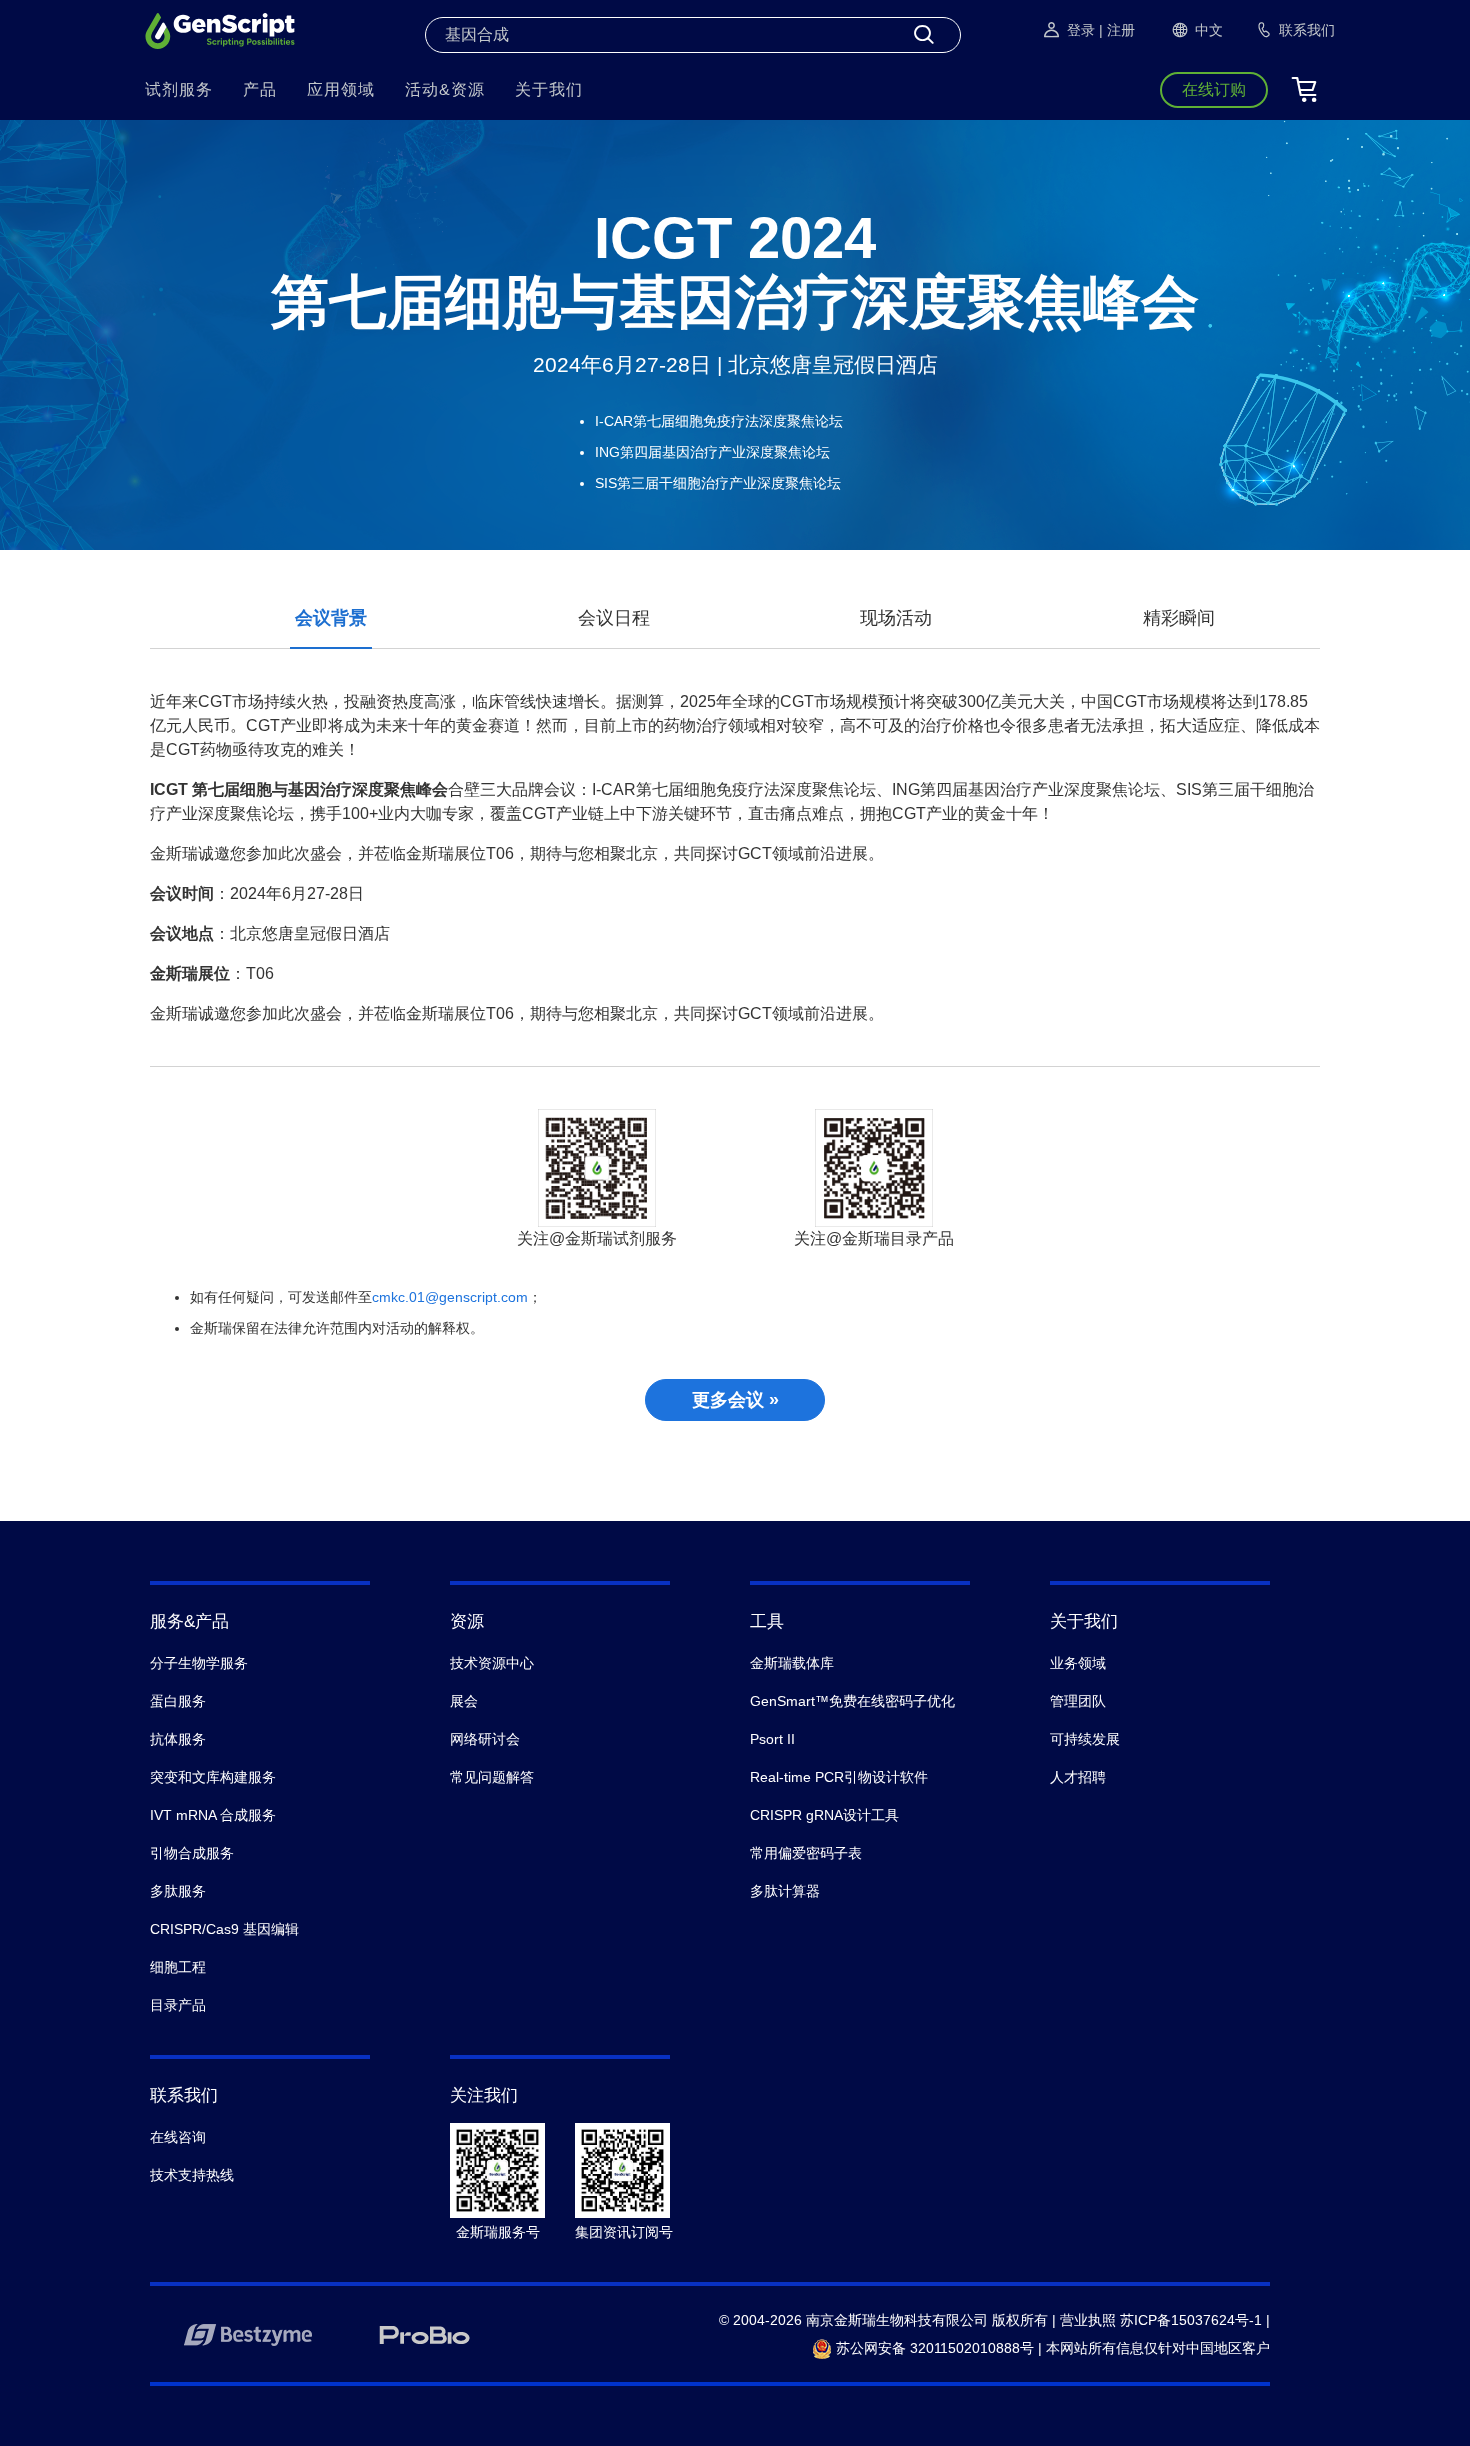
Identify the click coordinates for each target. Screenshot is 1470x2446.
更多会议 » (735, 1400)
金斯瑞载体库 (792, 1663)
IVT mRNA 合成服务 (213, 1815)
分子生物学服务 (199, 1663)
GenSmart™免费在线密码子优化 (852, 1701)
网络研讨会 (485, 1739)
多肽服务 (178, 1891)
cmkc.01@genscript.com (450, 1297)
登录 (1081, 30)
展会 (464, 1701)
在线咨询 (178, 2137)
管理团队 (1078, 1701)
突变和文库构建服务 (213, 1777)
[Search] (924, 35)
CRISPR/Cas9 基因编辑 (224, 1929)
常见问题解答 (492, 1777)
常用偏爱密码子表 (806, 1853)
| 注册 (1117, 30)
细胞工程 (178, 1967)
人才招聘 (1078, 1777)
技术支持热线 (192, 2175)
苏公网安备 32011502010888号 (933, 2348)
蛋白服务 (178, 1701)
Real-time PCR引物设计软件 (839, 1777)
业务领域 (1078, 1663)
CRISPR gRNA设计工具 (824, 1815)
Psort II (772, 1739)
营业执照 (1088, 2320)
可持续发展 (1085, 1739)
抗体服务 (178, 1739)
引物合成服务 (192, 1853)
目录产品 (178, 2005)
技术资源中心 (492, 1663)
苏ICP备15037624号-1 (1191, 2320)
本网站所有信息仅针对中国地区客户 (1158, 2348)
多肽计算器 (785, 1891)
